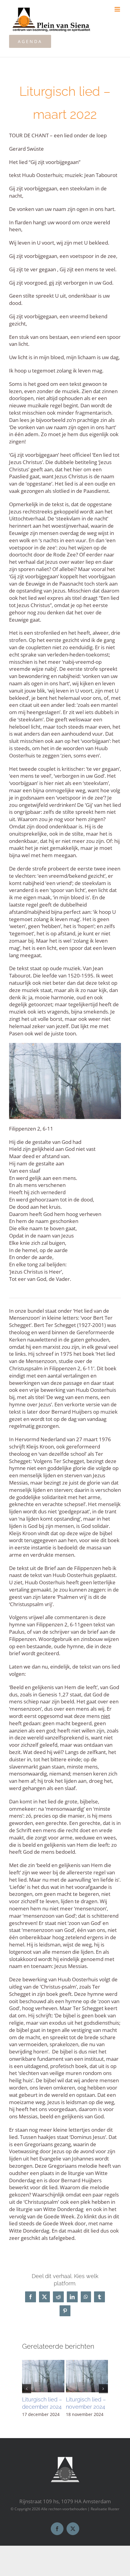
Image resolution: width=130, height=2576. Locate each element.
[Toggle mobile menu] (118, 9)
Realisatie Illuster (105, 2509)
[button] (27, 2389)
